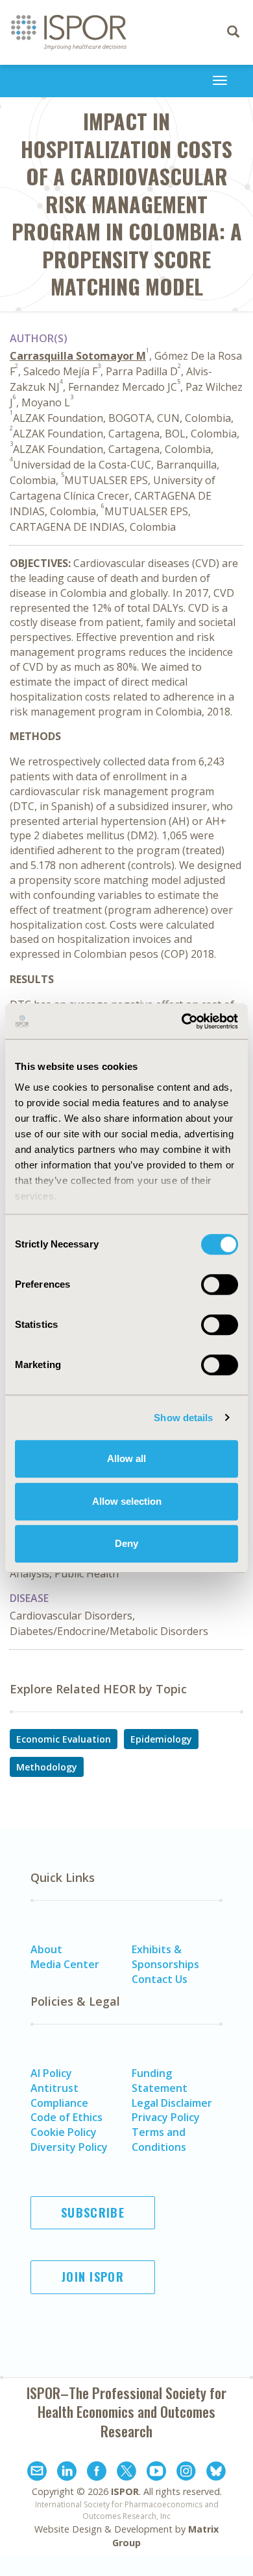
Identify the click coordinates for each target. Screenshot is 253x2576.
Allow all (126, 1458)
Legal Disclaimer (172, 2103)
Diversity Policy (69, 2147)
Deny (126, 1543)
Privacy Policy (166, 2117)
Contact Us (160, 1979)
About (46, 1949)
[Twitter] (126, 2473)
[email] (37, 2473)
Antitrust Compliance (59, 2095)
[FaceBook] (97, 2473)
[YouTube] (156, 2473)
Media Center (65, 1964)
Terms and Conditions (159, 2140)
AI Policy (51, 2073)
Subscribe (93, 2212)
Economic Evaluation (64, 1739)
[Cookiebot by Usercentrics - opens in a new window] (182, 1021)
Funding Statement (160, 2081)
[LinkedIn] (67, 2473)
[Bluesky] (216, 2473)
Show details (183, 1418)
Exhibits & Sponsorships (165, 1957)
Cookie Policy (64, 2132)
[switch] (220, 1284)
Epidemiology (161, 1739)
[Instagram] (186, 2473)
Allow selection (127, 1501)
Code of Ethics (66, 2117)
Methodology (47, 1767)
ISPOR (125, 2491)
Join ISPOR (93, 2277)
